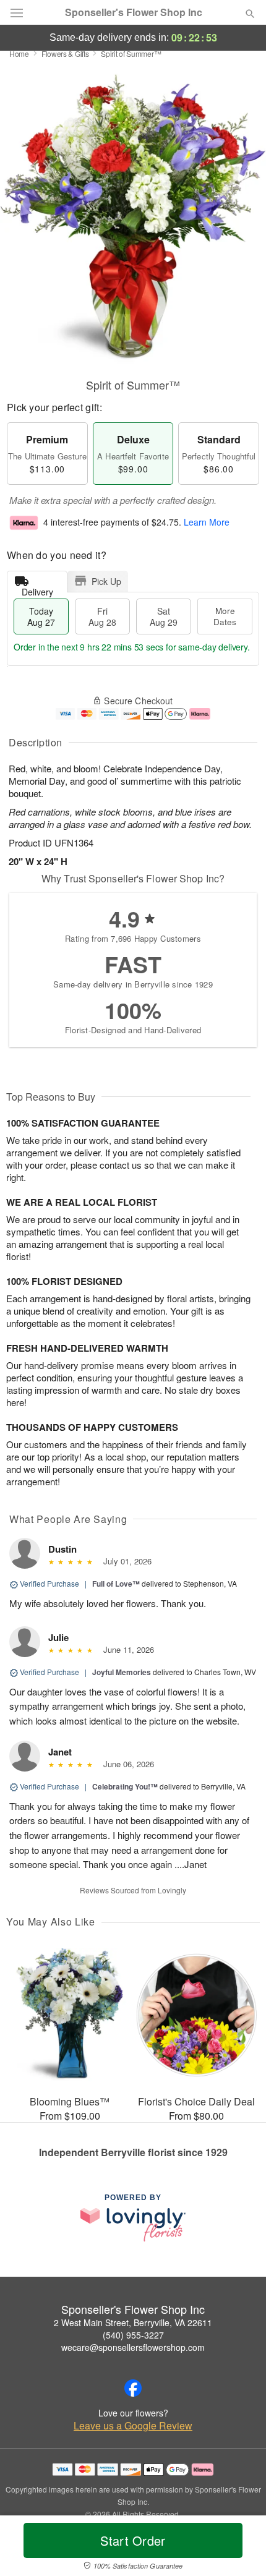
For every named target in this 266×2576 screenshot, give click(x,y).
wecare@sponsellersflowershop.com (133, 2347)
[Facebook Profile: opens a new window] (133, 2388)
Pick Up (106, 581)
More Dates (225, 616)
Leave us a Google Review (133, 2426)
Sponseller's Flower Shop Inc (134, 12)
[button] (240, 2548)
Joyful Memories (122, 1672)
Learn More (207, 522)
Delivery (37, 589)
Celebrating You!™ (125, 1786)
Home (19, 53)
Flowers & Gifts (65, 53)
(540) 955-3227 (133, 2335)
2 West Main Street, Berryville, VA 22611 (133, 2322)
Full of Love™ (116, 1584)
